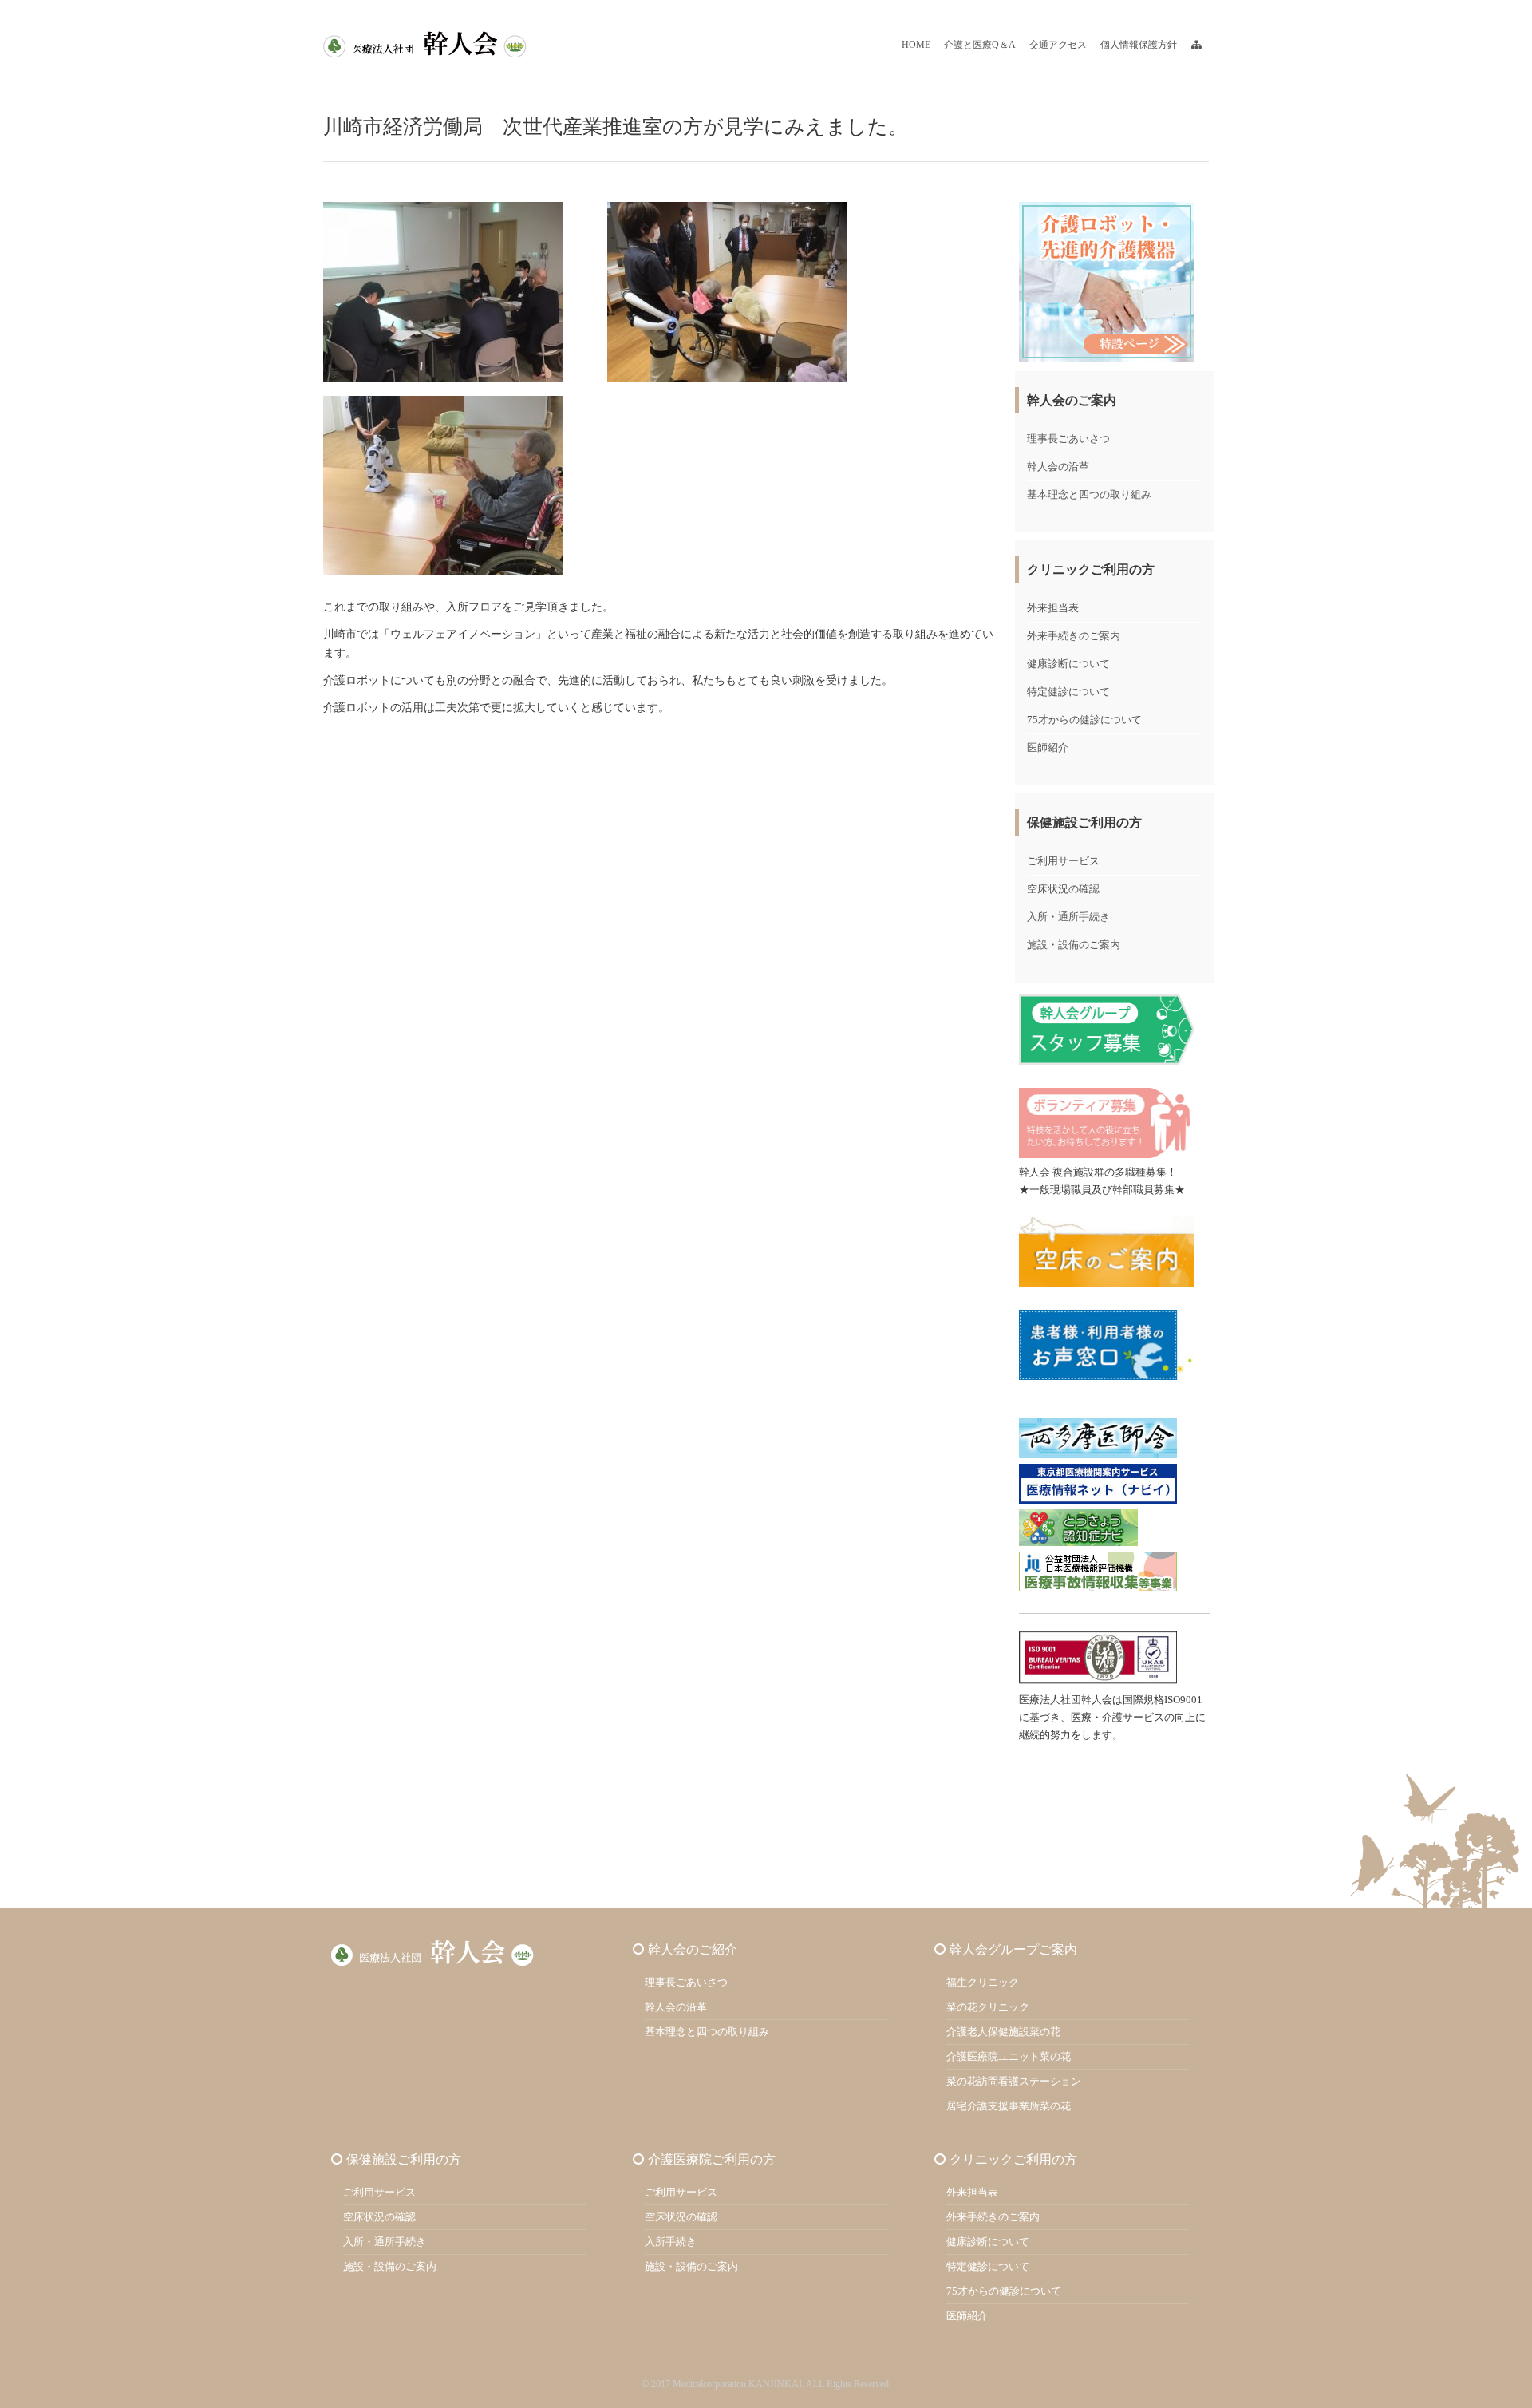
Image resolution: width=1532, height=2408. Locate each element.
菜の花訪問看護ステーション (1014, 2081)
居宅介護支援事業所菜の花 (1009, 2106)
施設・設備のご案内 (1074, 945)
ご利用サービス (1063, 861)
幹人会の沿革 (1058, 467)
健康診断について (1068, 664)
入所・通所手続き (1068, 917)
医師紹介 (1048, 747)
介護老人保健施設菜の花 (1003, 2032)
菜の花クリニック (988, 2007)
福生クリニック (983, 1982)
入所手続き (671, 2242)
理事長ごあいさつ (1068, 439)
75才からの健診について (1084, 720)
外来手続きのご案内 (1074, 636)
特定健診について (1068, 692)
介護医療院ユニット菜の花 (1009, 2056)
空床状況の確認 (1063, 889)
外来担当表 (1053, 608)
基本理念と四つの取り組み (1089, 494)
